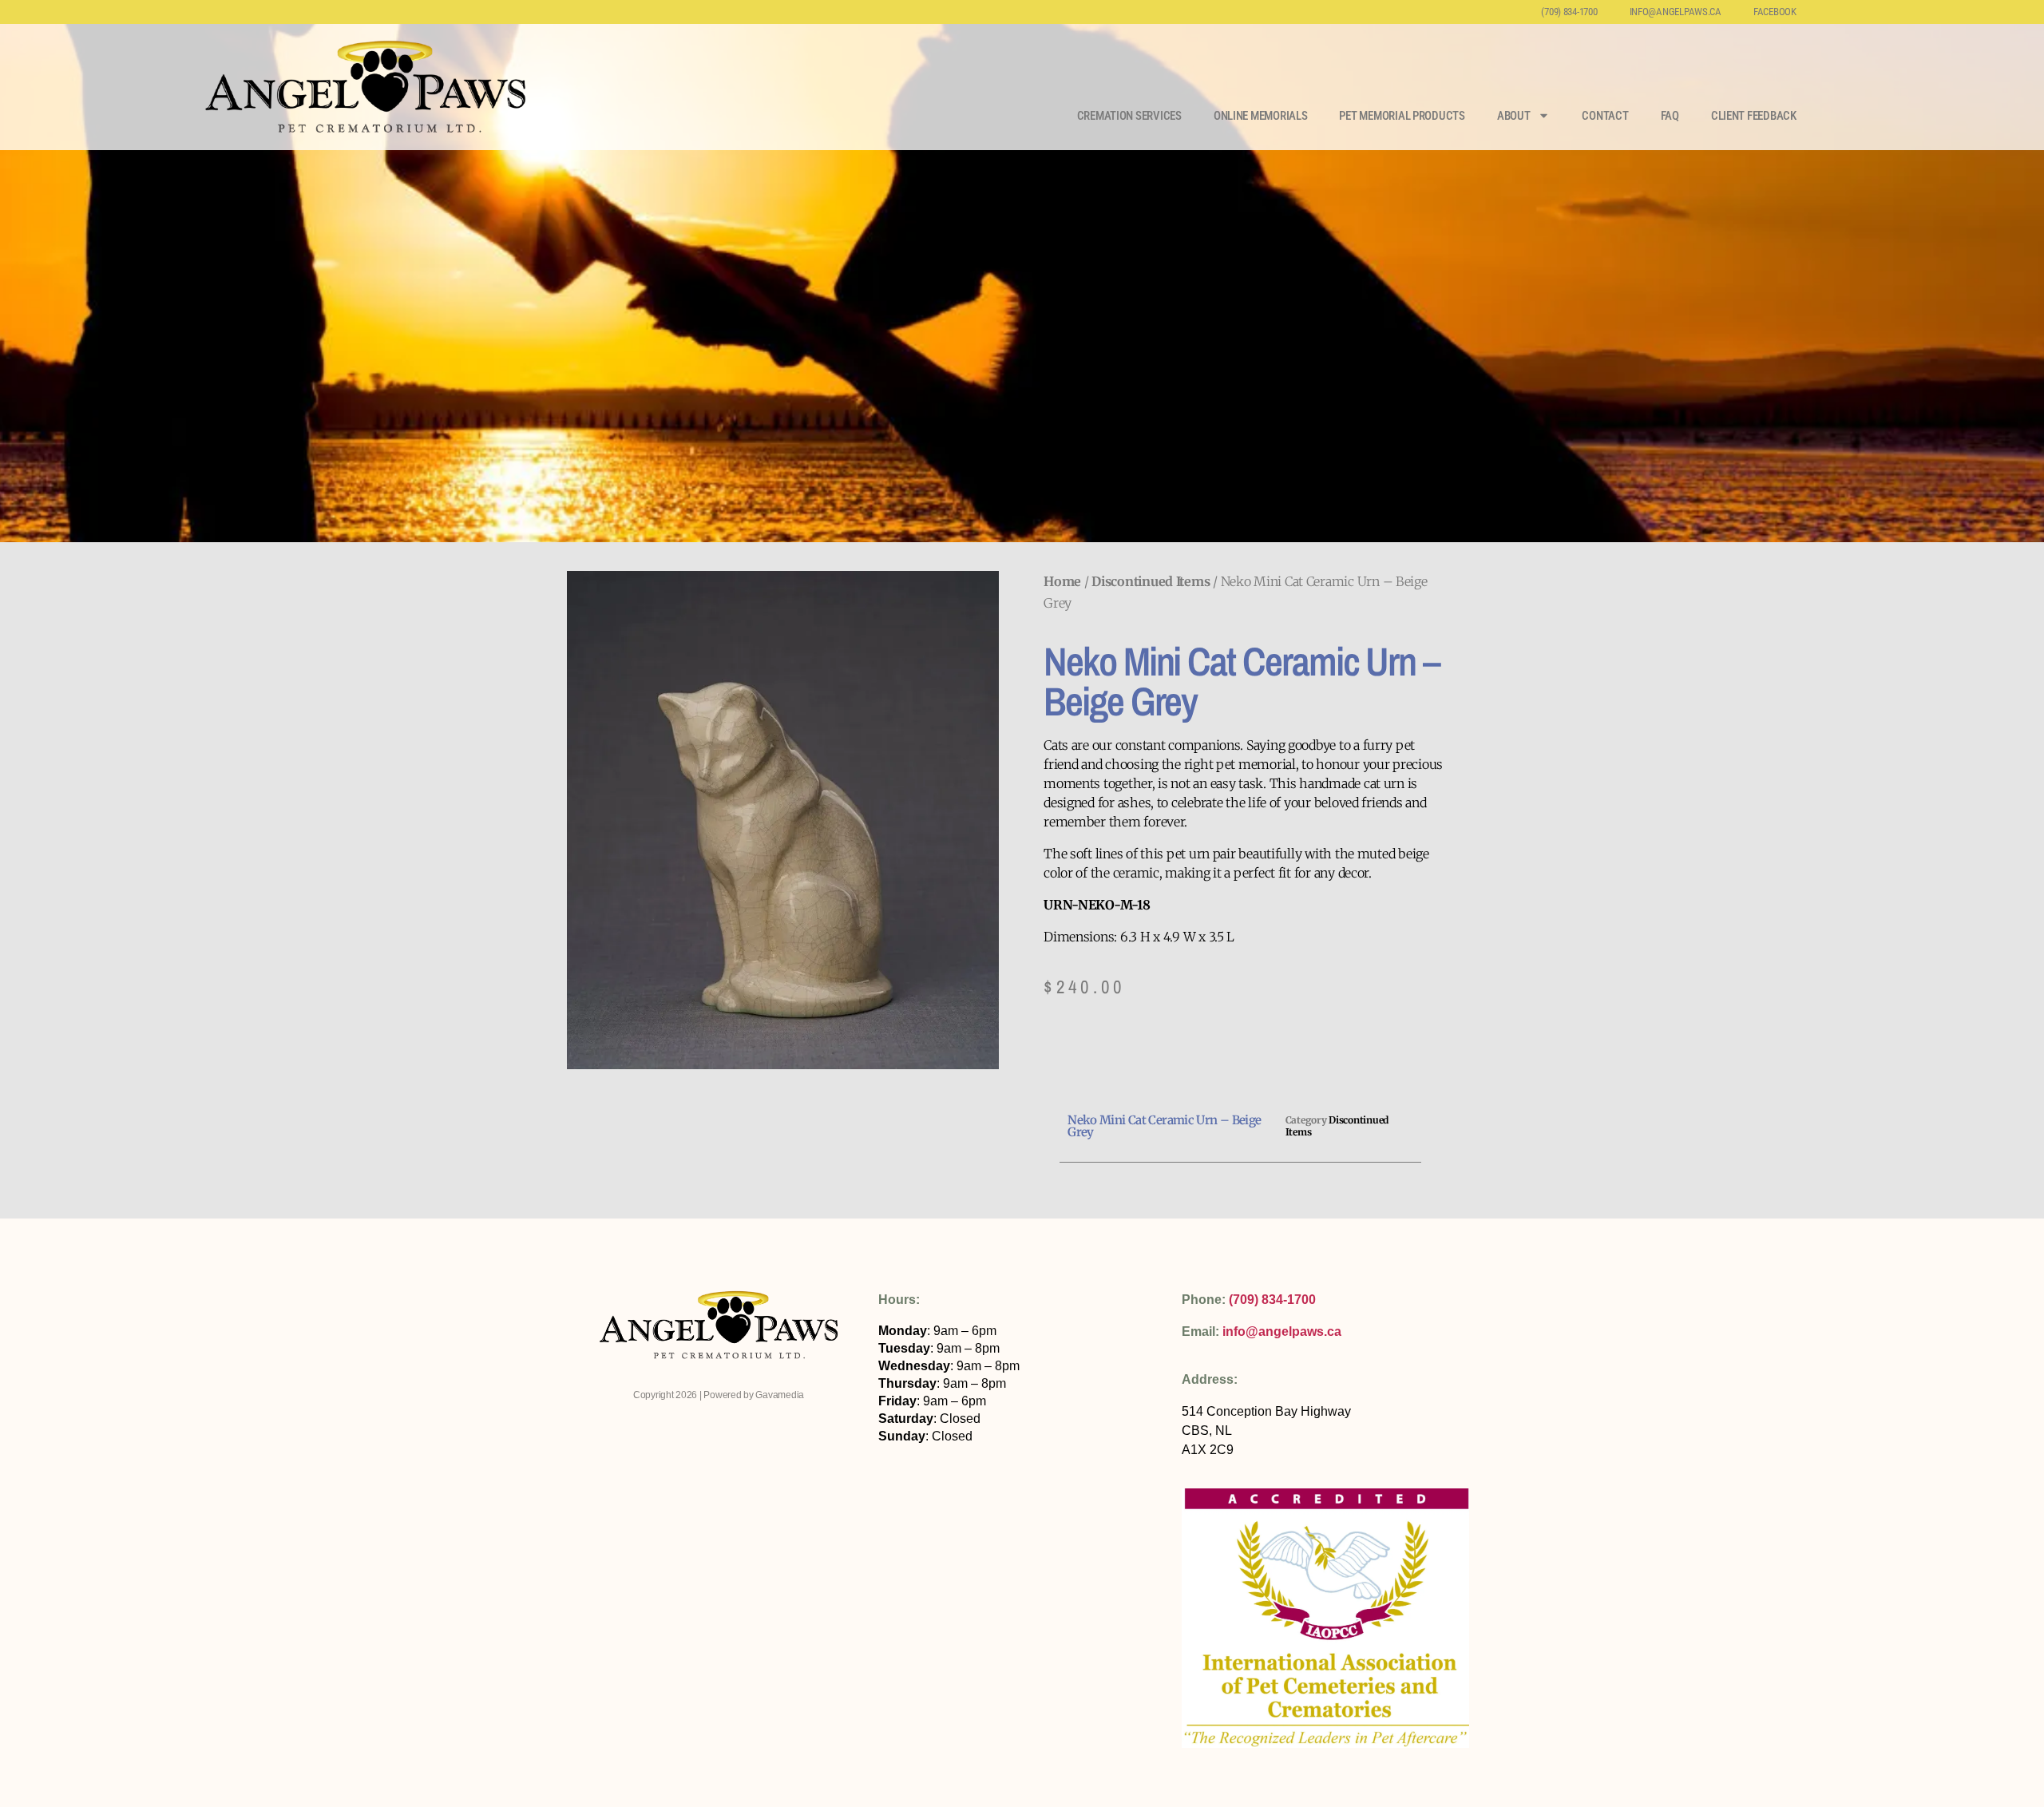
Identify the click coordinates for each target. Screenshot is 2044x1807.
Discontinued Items (1151, 581)
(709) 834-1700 (1569, 12)
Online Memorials (1261, 116)
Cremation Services (1129, 116)
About (1514, 116)
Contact (1605, 116)
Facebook (1775, 12)
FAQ (1670, 116)
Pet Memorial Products (1402, 116)
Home (1062, 581)
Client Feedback (1754, 116)
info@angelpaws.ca (1676, 12)
